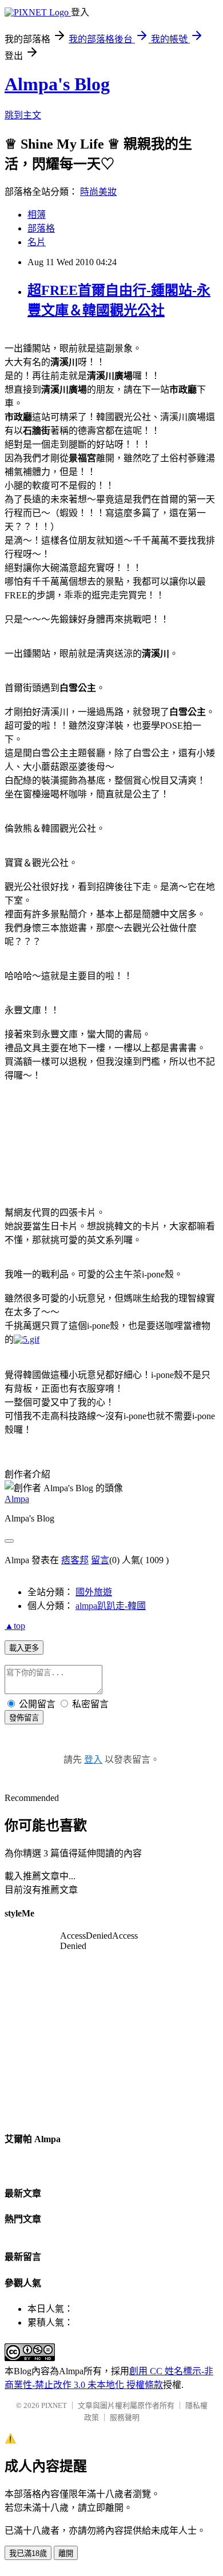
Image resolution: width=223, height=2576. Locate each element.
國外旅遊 (94, 1592)
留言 (100, 1560)
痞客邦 (75, 1560)
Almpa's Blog (57, 84)
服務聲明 (125, 2417)
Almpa (17, 1499)
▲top (15, 1626)
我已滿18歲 (28, 2553)
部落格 (41, 228)
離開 (66, 2553)
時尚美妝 (98, 192)
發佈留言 (24, 1718)
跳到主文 (23, 115)
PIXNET (54, 2405)
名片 (37, 242)
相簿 (37, 215)
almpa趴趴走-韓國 (111, 1606)
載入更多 (24, 1648)
